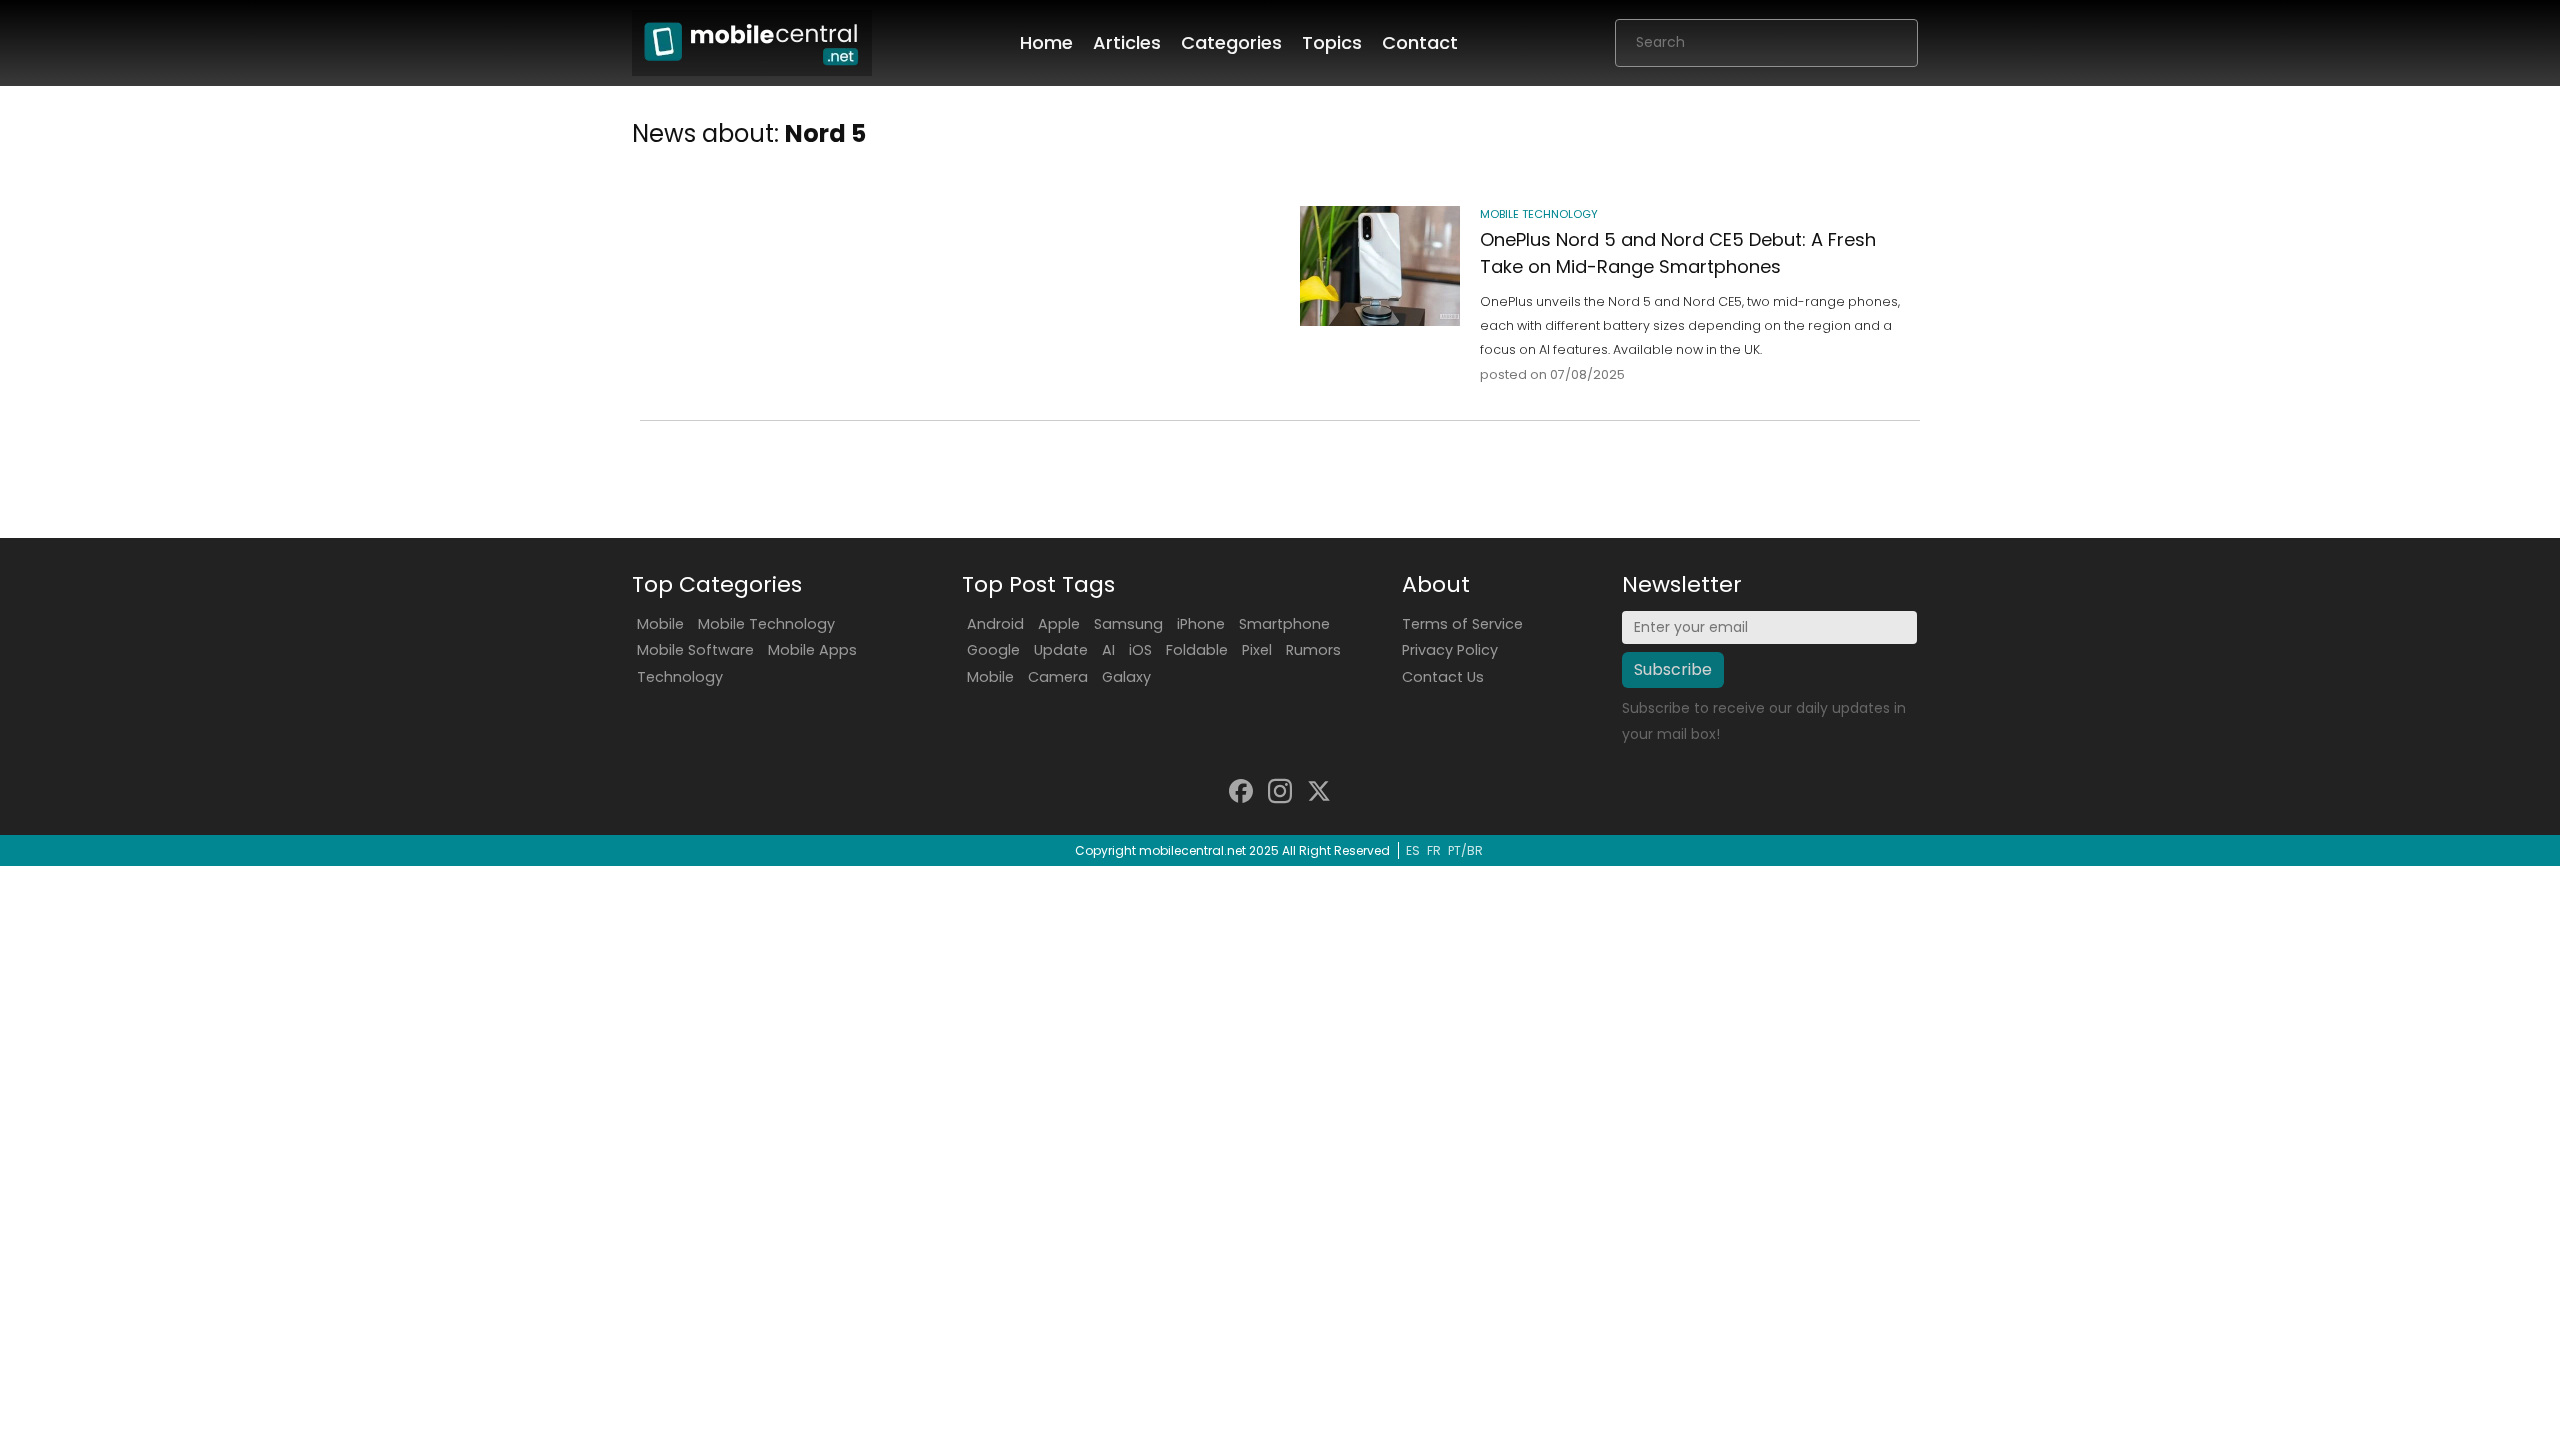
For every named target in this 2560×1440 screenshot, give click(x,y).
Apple (1059, 624)
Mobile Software (695, 650)
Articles (1127, 42)
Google (993, 650)
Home (1046, 42)
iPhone (1201, 624)
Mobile (660, 624)
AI (1108, 650)
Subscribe (1673, 669)
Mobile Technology (766, 624)
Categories (1231, 42)
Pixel (1257, 650)
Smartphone (1284, 624)
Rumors (1313, 650)
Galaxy (1126, 677)
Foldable (1197, 650)
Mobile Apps (812, 650)
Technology (680, 677)
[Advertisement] (954, 271)
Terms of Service (1462, 624)
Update (1061, 650)
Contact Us (1443, 677)
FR (1434, 850)
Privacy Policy (1450, 650)
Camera (1058, 677)
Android (995, 624)
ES (1413, 850)
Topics (1332, 42)
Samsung (1128, 624)
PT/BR (1465, 850)
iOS (1140, 650)
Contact (1420, 42)
